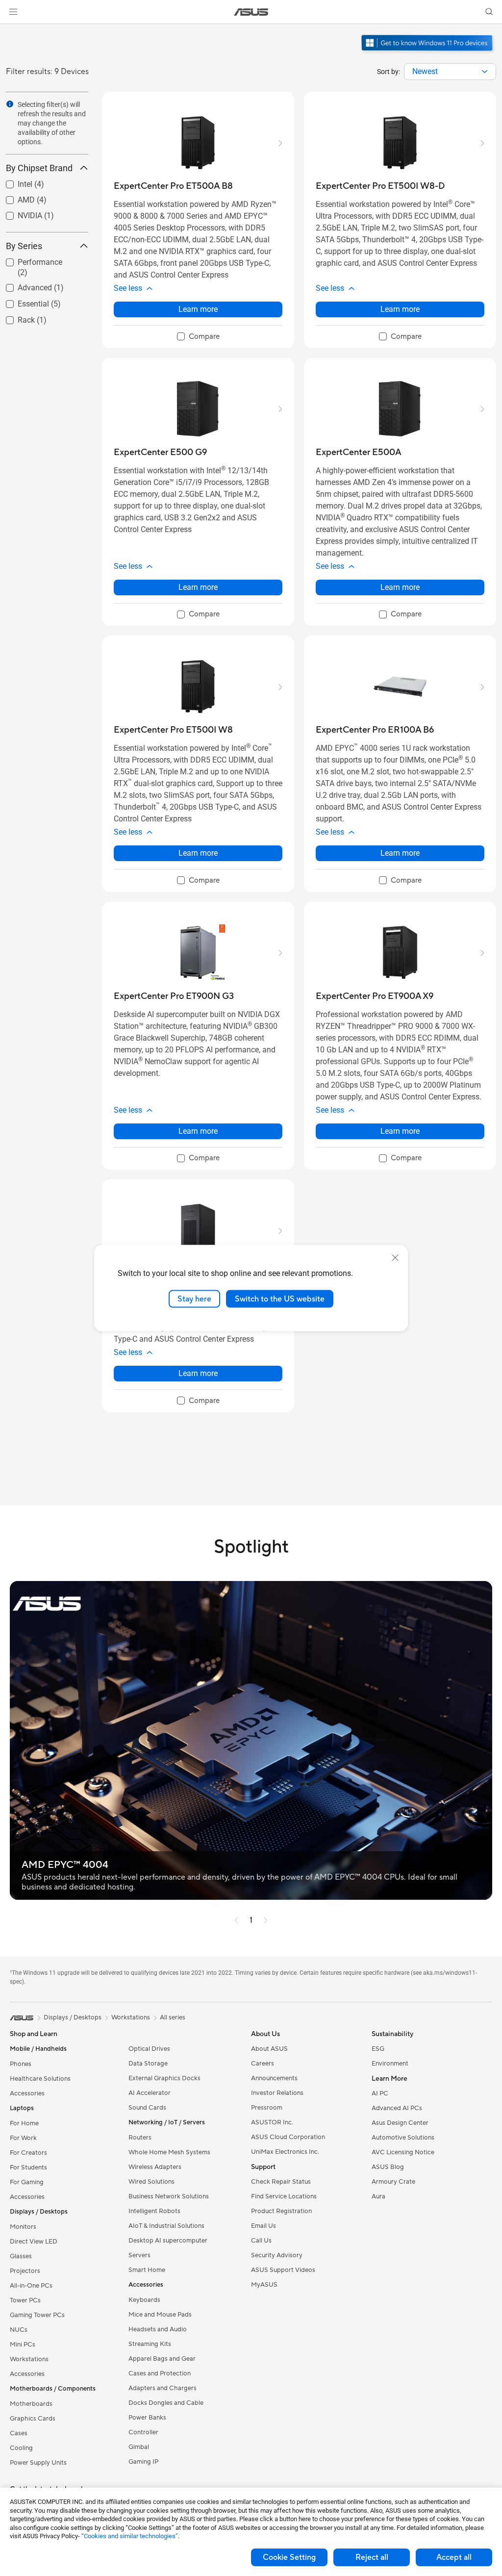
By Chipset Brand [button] (39, 168)
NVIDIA (18, 213)
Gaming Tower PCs (37, 2315)
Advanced (23, 285)
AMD (14, 197)
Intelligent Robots (154, 2211)
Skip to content (12, 30)
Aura (378, 2196)
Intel (13, 182)
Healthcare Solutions (40, 2079)
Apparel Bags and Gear (162, 2359)
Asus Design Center (400, 2123)
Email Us (264, 2226)
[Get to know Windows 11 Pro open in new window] (428, 52)
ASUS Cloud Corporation (288, 2137)
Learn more (198, 309)
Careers (263, 2064)
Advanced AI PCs (397, 2108)
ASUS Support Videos (283, 2270)
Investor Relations (277, 2093)
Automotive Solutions (403, 2138)
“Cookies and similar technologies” (130, 2536)
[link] (251, 12)
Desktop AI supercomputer (168, 2241)
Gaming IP (143, 2462)
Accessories (27, 2093)
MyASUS (264, 2285)
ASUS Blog (388, 2167)
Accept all (454, 2557)
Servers (139, 2255)
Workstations (29, 2359)
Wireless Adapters (155, 2167)
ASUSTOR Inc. (272, 2122)
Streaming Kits (150, 2344)
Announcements (274, 2078)
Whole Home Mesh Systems (169, 2152)
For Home (24, 2123)
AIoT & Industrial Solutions (166, 2226)
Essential (22, 301)
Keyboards (144, 2300)
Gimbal (139, 2447)
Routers (140, 2138)
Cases (19, 2433)
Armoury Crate (393, 2182)
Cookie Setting (289, 2557)
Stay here (194, 1299)
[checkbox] (198, 337)
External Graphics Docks (164, 2078)
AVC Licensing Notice (403, 2152)
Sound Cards (147, 2108)
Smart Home (147, 2270)
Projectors (25, 2271)
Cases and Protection (160, 2373)
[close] (395, 1257)
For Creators (28, 2153)
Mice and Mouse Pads (160, 2315)
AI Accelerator (150, 2093)
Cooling (21, 2448)
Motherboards (31, 2404)
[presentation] (485, 72)
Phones (21, 2064)
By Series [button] (24, 246)
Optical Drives (149, 2049)
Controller (143, 2432)
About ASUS (269, 2049)
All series (173, 2017)
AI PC (380, 2093)
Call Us (261, 2241)
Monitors (23, 2227)
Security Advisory (277, 2255)
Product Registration (281, 2211)
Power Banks (147, 2418)
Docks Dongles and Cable (166, 2403)
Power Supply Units (38, 2463)
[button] (13, 12)
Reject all (372, 2557)
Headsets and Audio (158, 2329)
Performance (28, 260)
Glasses (21, 2256)
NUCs (19, 2330)
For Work (23, 2138)
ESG (378, 2049)
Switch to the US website (280, 1299)
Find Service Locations (284, 2196)
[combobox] (450, 72)
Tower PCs (25, 2300)
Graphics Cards (33, 2419)
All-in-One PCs (31, 2286)
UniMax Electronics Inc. (285, 2152)
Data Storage (148, 2064)
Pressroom (267, 2108)
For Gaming (27, 2182)
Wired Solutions (151, 2182)
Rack (14, 318)
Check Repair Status (281, 2182)
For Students (28, 2168)
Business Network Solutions (169, 2196)
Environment (390, 2064)
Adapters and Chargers (163, 2388)
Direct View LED (34, 2242)
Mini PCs (23, 2345)
